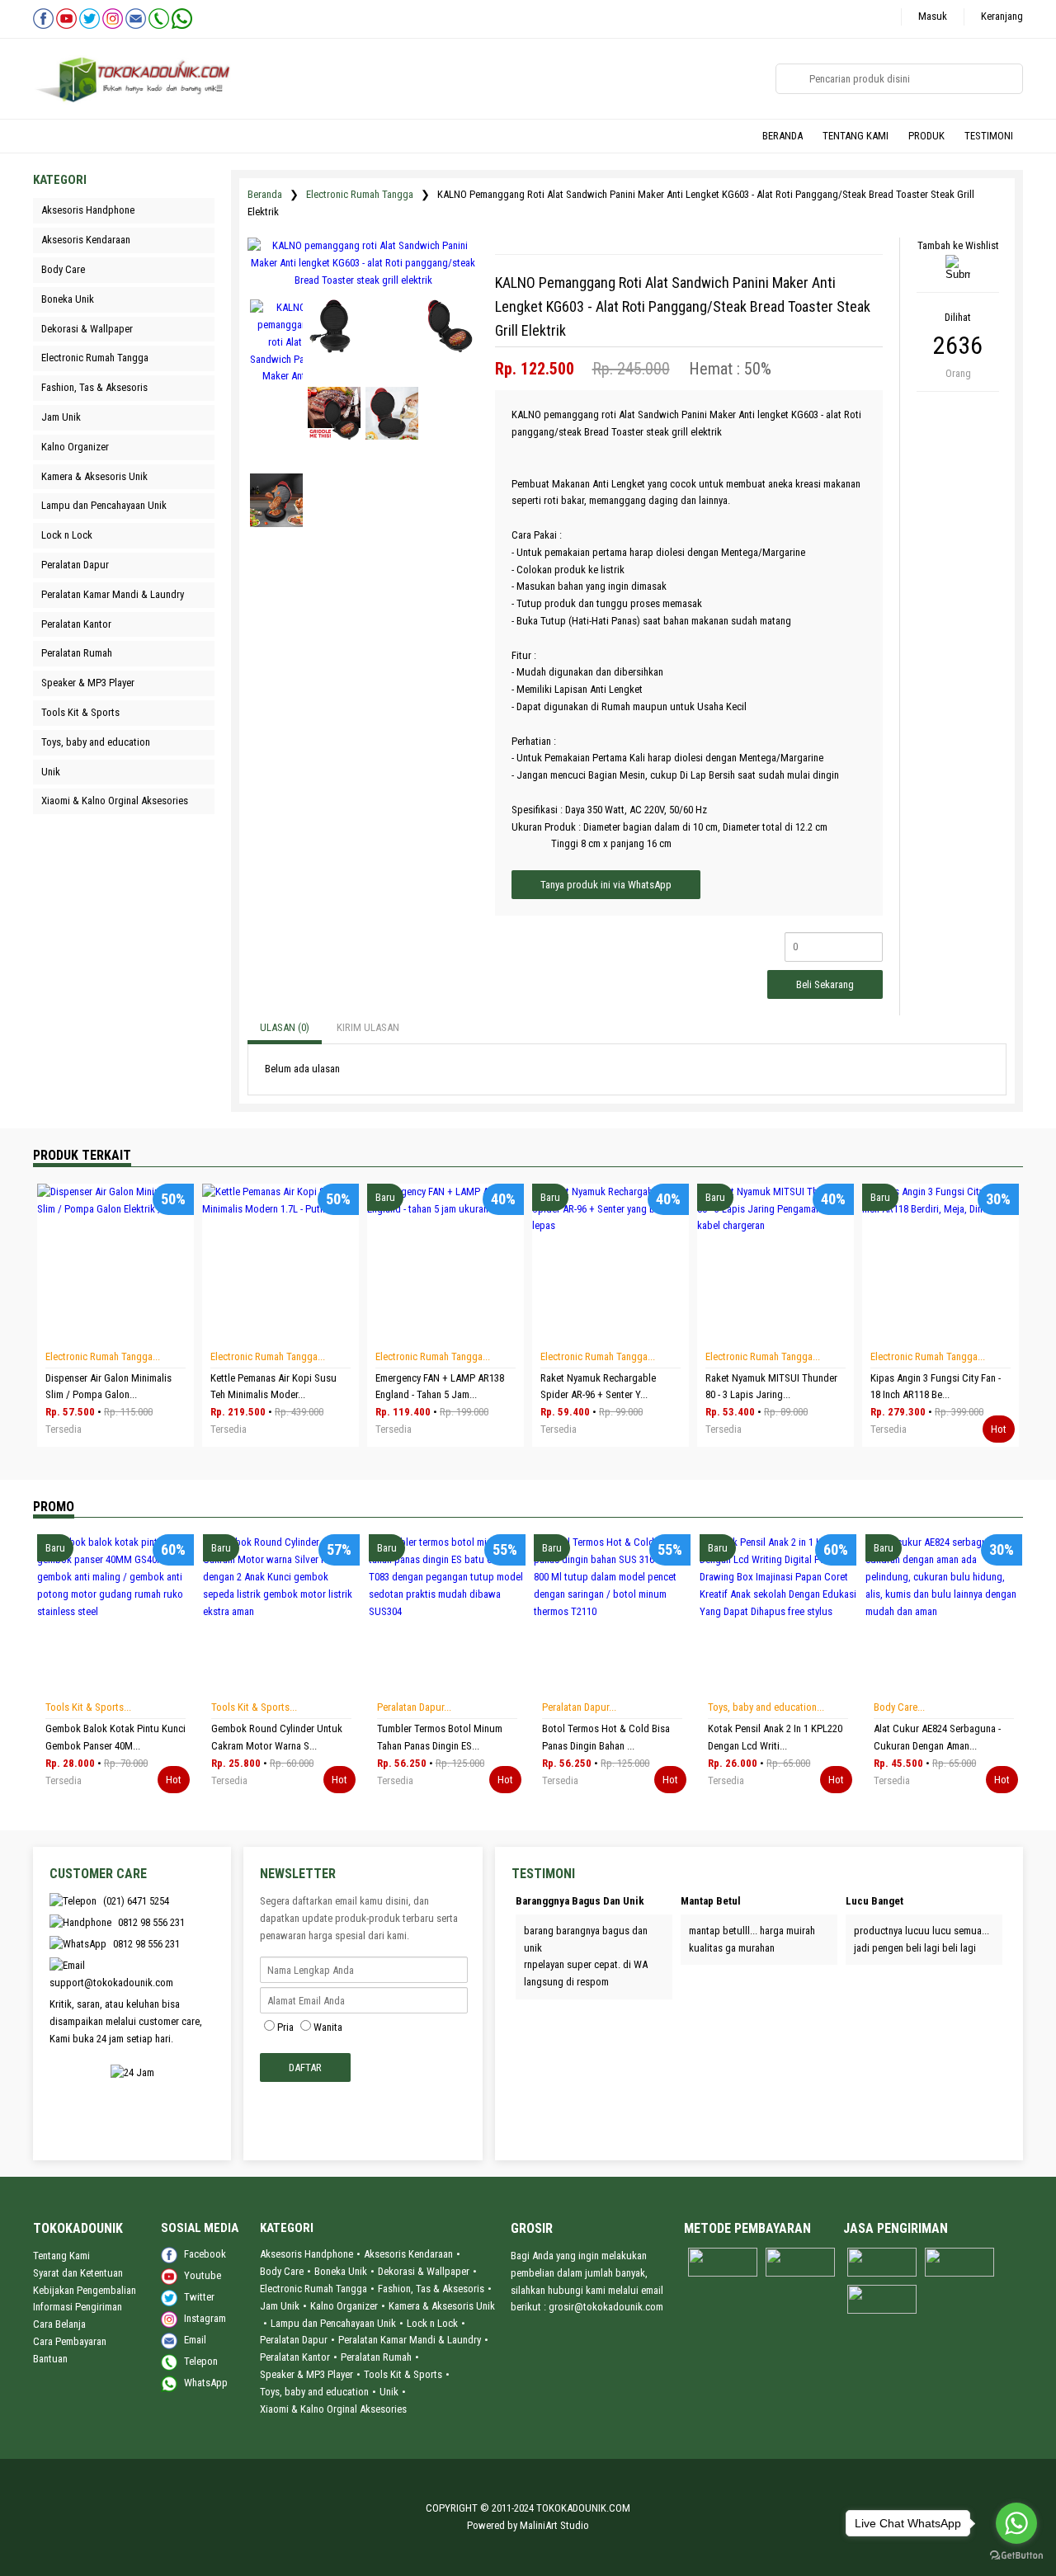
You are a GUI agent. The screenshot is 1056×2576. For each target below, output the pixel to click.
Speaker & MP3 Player (306, 2374)
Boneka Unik (341, 2271)
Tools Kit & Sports (403, 2374)
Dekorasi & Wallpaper (424, 2271)
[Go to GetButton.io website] (1016, 2557)
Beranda (265, 194)
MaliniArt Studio (554, 2525)
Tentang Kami (61, 2256)
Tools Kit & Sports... (88, 1707)
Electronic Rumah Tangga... (103, 1356)
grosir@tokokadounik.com (606, 2307)
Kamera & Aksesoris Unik (442, 2306)
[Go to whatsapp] (1016, 2523)
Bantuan (50, 2359)
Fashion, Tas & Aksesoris (431, 2289)
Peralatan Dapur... (414, 1707)
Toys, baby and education (314, 2392)
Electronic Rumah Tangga (360, 194)
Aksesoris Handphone (306, 2254)
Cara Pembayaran (70, 2341)
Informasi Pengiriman (78, 2307)
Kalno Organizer (344, 2306)
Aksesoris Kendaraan (408, 2254)
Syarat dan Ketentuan (78, 2273)
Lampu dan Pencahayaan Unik (333, 2323)
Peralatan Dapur (294, 2340)
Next (114, 1689)
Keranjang (1002, 16)
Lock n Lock (432, 2323)
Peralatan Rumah (376, 2357)
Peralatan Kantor (295, 2357)
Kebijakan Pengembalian (85, 2290)
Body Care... (899, 1707)
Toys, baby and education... (766, 1707)
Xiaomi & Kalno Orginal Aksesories (333, 2409)
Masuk (933, 16)
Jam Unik (280, 2306)
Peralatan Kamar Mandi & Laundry (410, 2340)
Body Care (282, 2271)
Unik (389, 2392)
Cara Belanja (59, 2324)
